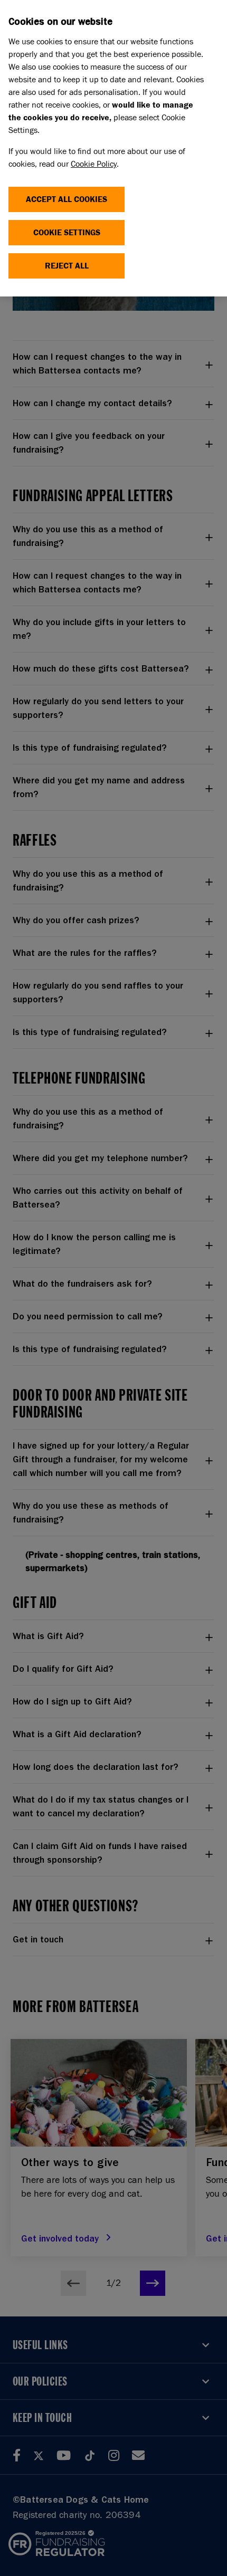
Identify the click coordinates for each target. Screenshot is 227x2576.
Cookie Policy (94, 164)
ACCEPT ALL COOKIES (67, 199)
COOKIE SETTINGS (67, 232)
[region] (113, 148)
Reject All (67, 266)
